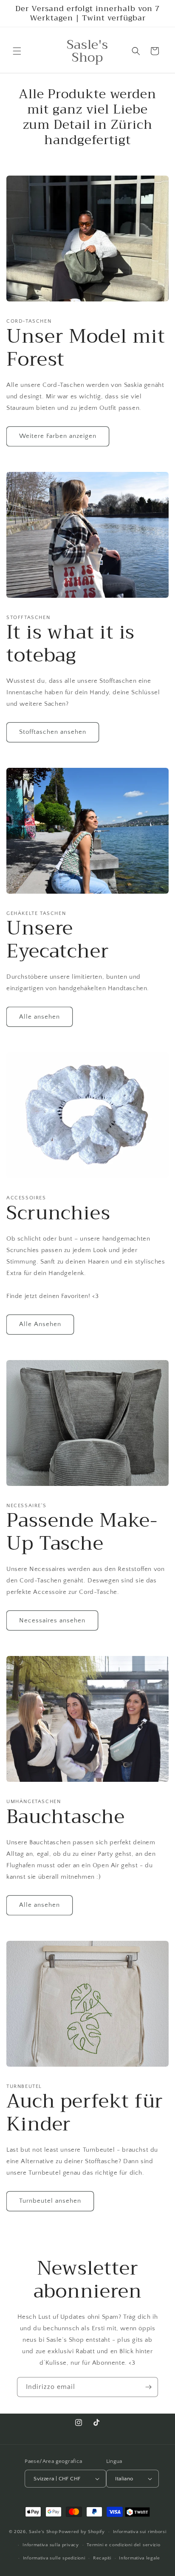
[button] (17, 51)
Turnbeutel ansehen (50, 2201)
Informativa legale (140, 2558)
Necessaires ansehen (52, 1620)
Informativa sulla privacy (51, 2545)
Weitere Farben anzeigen (58, 436)
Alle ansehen (40, 1017)
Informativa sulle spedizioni (54, 2558)
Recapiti (102, 2558)
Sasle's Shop (43, 2532)
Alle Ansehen (40, 1324)
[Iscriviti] (148, 2387)
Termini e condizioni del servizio (123, 2545)
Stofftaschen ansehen (53, 732)
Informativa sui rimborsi (140, 2532)
